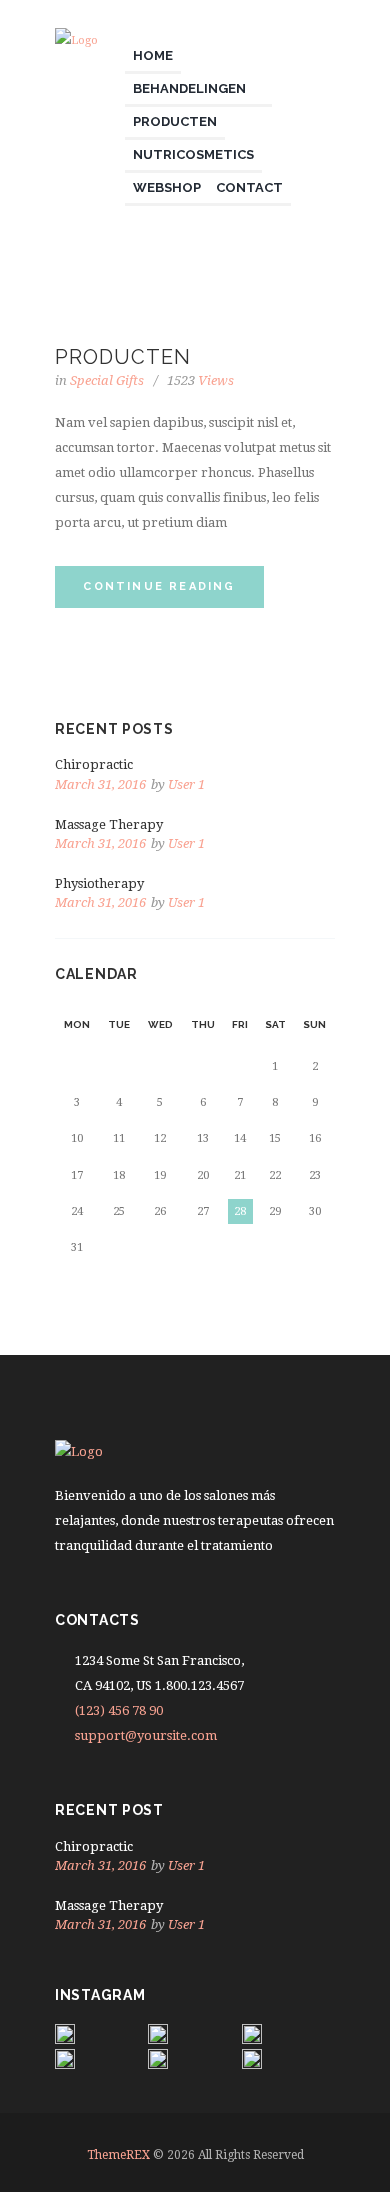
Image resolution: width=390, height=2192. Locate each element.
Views (200, 380)
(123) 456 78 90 (119, 1710)
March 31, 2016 (100, 784)
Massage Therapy (109, 824)
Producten (123, 357)
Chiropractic (94, 764)
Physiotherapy (99, 883)
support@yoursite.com (146, 1735)
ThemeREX (118, 2155)
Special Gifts (107, 380)
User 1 (186, 784)
